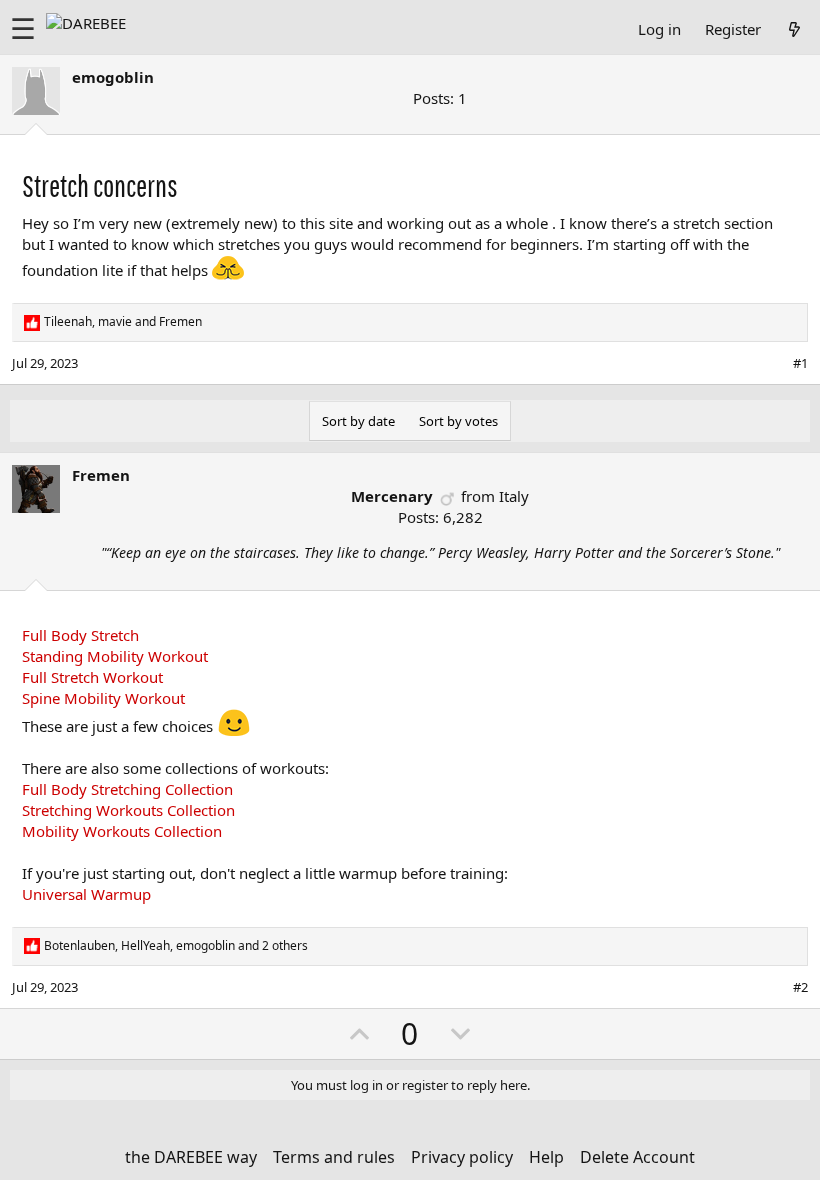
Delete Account (637, 1157)
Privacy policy (462, 1157)
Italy (514, 496)
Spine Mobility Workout (103, 698)
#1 (800, 363)
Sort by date (358, 421)
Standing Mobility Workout (115, 656)
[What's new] (794, 29)
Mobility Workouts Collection (122, 831)
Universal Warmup (86, 894)
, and (123, 322)
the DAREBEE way (191, 1157)
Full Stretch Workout (92, 677)
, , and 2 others (176, 946)
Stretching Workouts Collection (128, 810)
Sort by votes (458, 421)
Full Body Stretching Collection (127, 789)
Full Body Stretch (80, 635)
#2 (800, 987)
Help (546, 1157)
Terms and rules (334, 1157)
